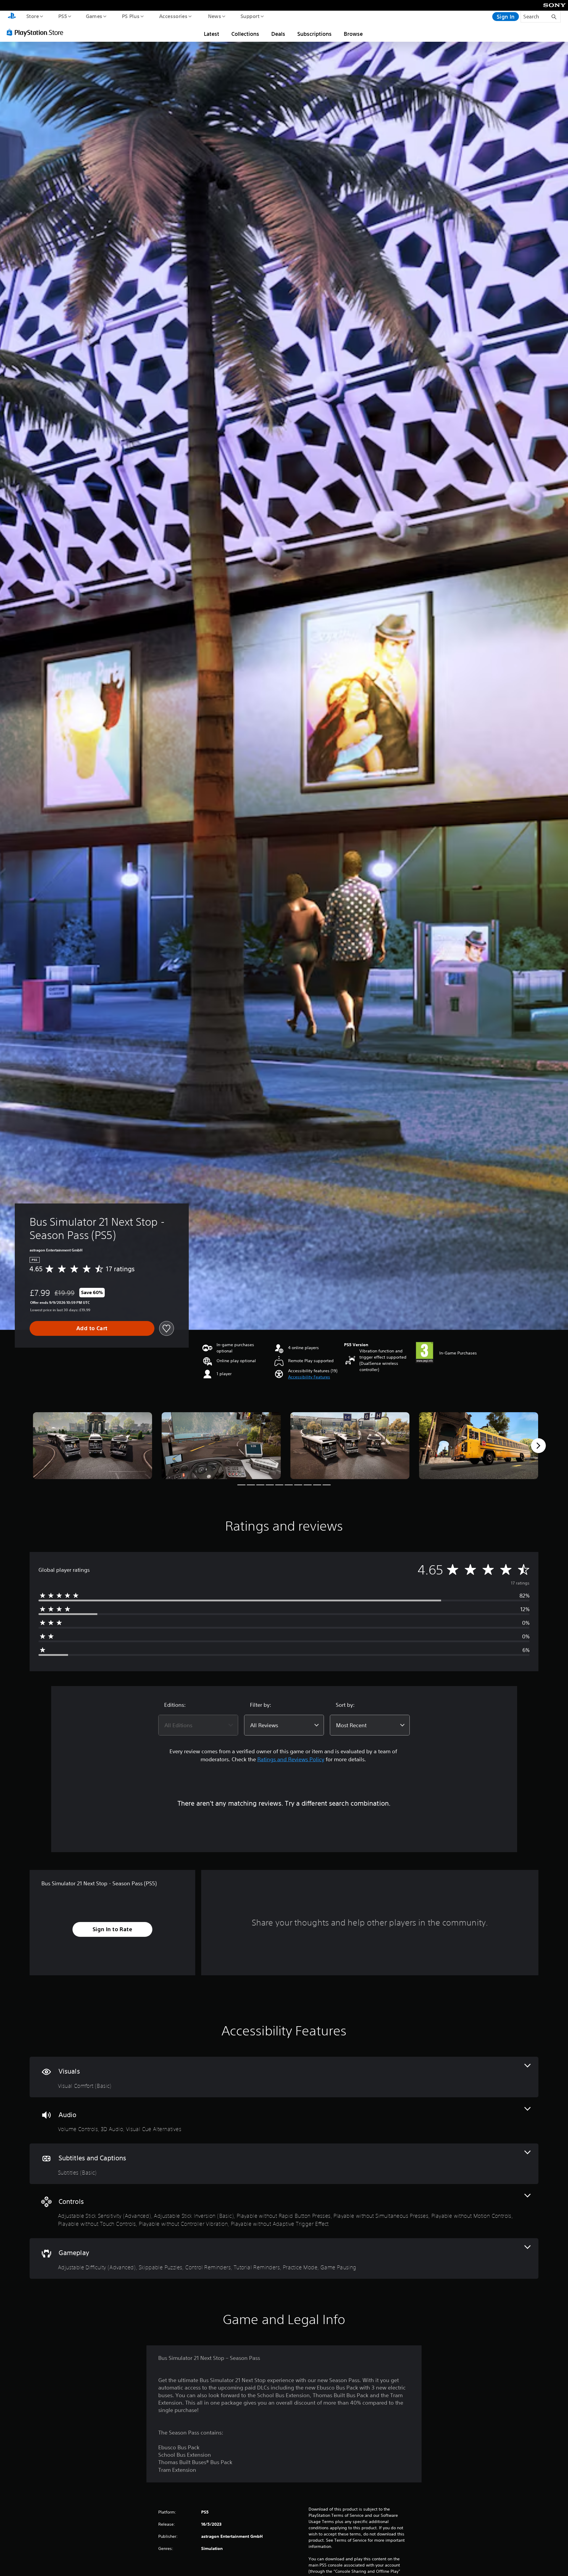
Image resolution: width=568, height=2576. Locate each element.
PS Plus (130, 16)
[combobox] (198, 1725)
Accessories (173, 16)
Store (32, 16)
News (215, 16)
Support (250, 16)
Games (94, 16)
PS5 (62, 16)
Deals (278, 34)
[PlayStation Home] (12, 17)
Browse (353, 34)
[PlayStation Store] (37, 32)
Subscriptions (314, 34)
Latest (212, 34)
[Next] (538, 1446)
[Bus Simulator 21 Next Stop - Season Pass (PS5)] (92, 1446)
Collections (245, 34)
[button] (309, 1377)
